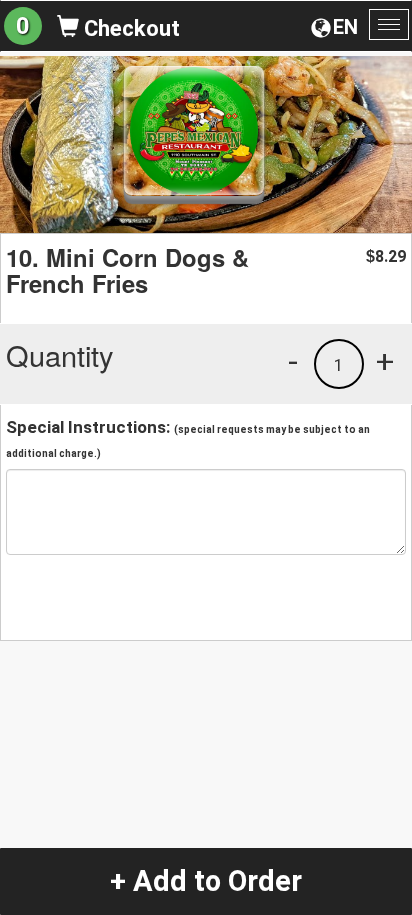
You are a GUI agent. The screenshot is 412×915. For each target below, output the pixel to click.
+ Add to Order (206, 881)
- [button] (293, 361)
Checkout (129, 28)
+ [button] (385, 361)
